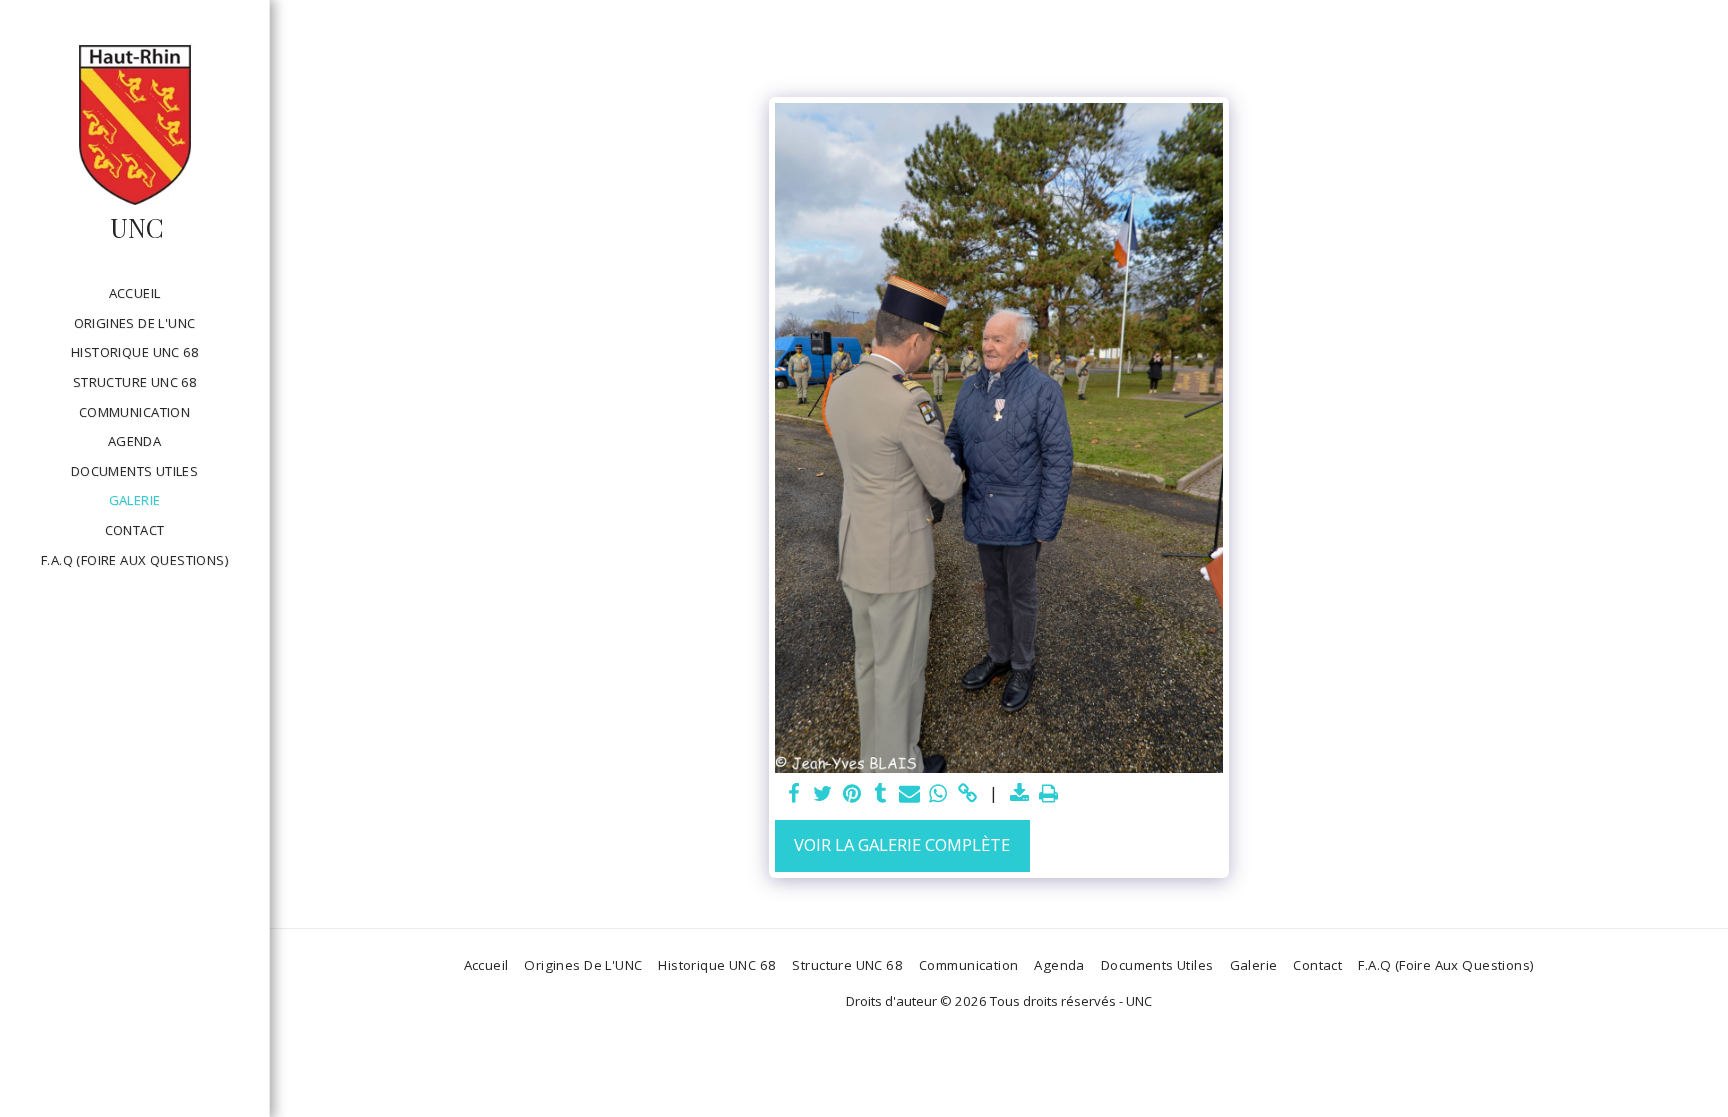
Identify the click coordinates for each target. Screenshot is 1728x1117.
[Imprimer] (1048, 794)
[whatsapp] (938, 794)
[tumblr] (880, 794)
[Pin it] (851, 794)
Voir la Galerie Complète (902, 844)
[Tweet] (822, 794)
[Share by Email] (909, 794)
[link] (967, 794)
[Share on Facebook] (794, 794)
